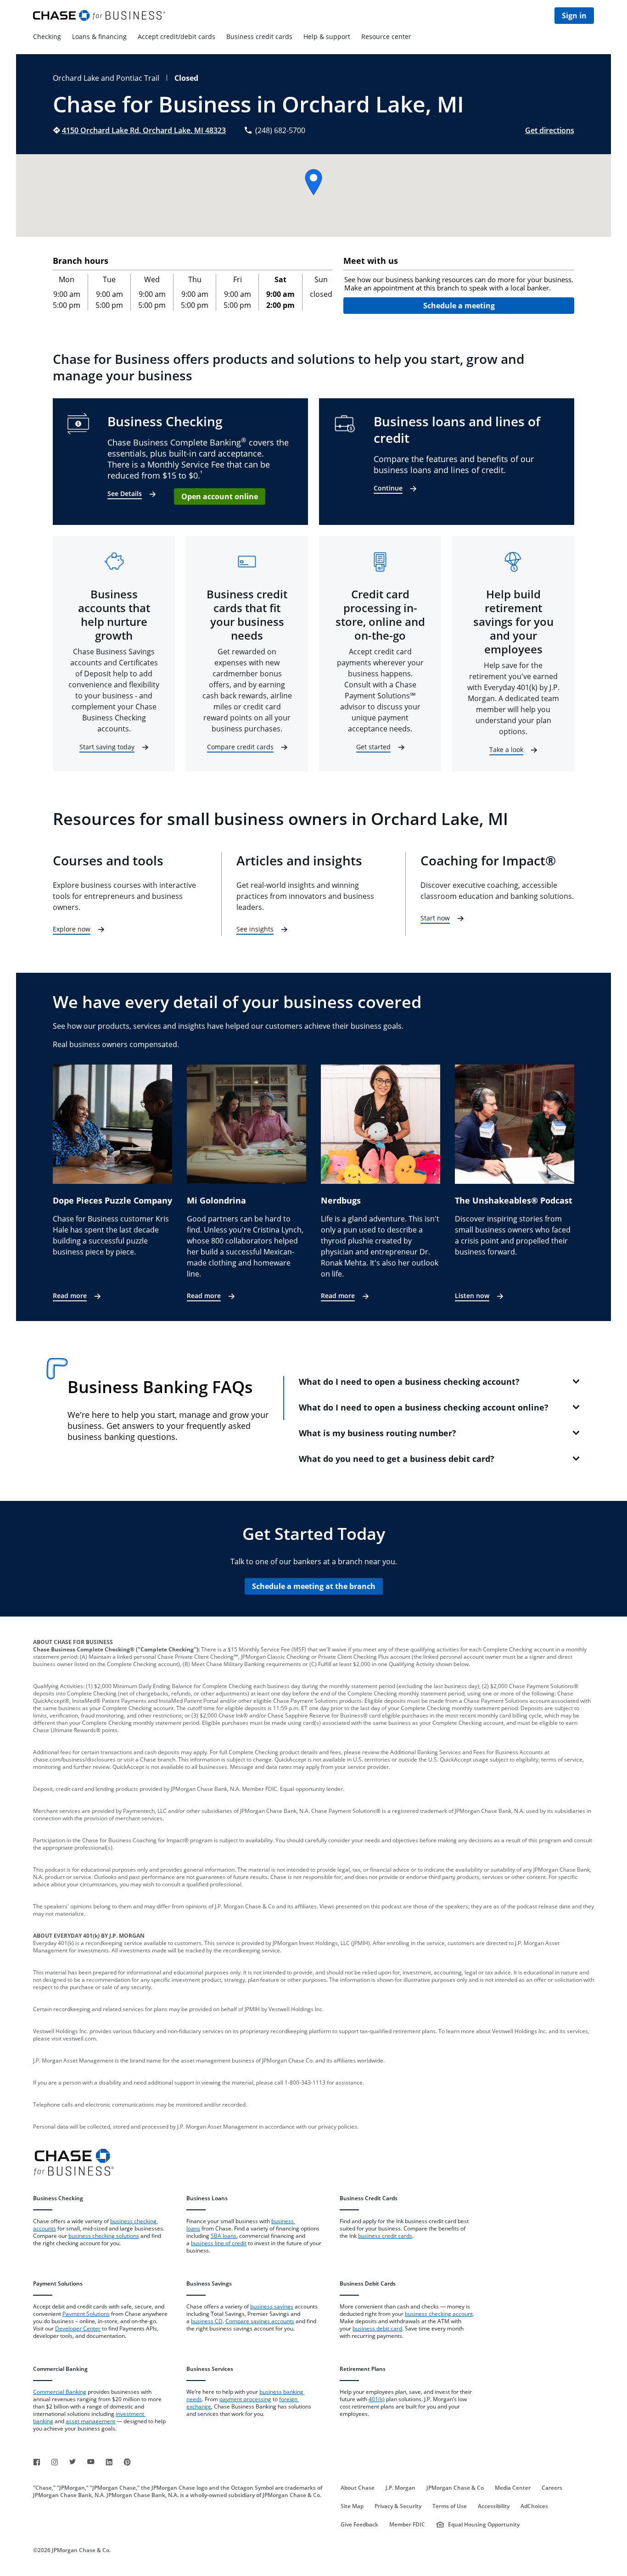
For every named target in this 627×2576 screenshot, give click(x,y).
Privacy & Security (398, 2506)
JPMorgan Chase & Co (455, 2488)
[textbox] (459, 284)
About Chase (358, 2488)
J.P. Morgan (400, 2488)
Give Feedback (359, 2525)
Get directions (550, 130)
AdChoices (534, 2506)
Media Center (513, 2488)
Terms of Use (450, 2506)
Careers (552, 2488)
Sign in (574, 16)
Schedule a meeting (459, 306)
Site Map (352, 2506)
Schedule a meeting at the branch (314, 1586)
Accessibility (494, 2506)
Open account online (220, 496)
